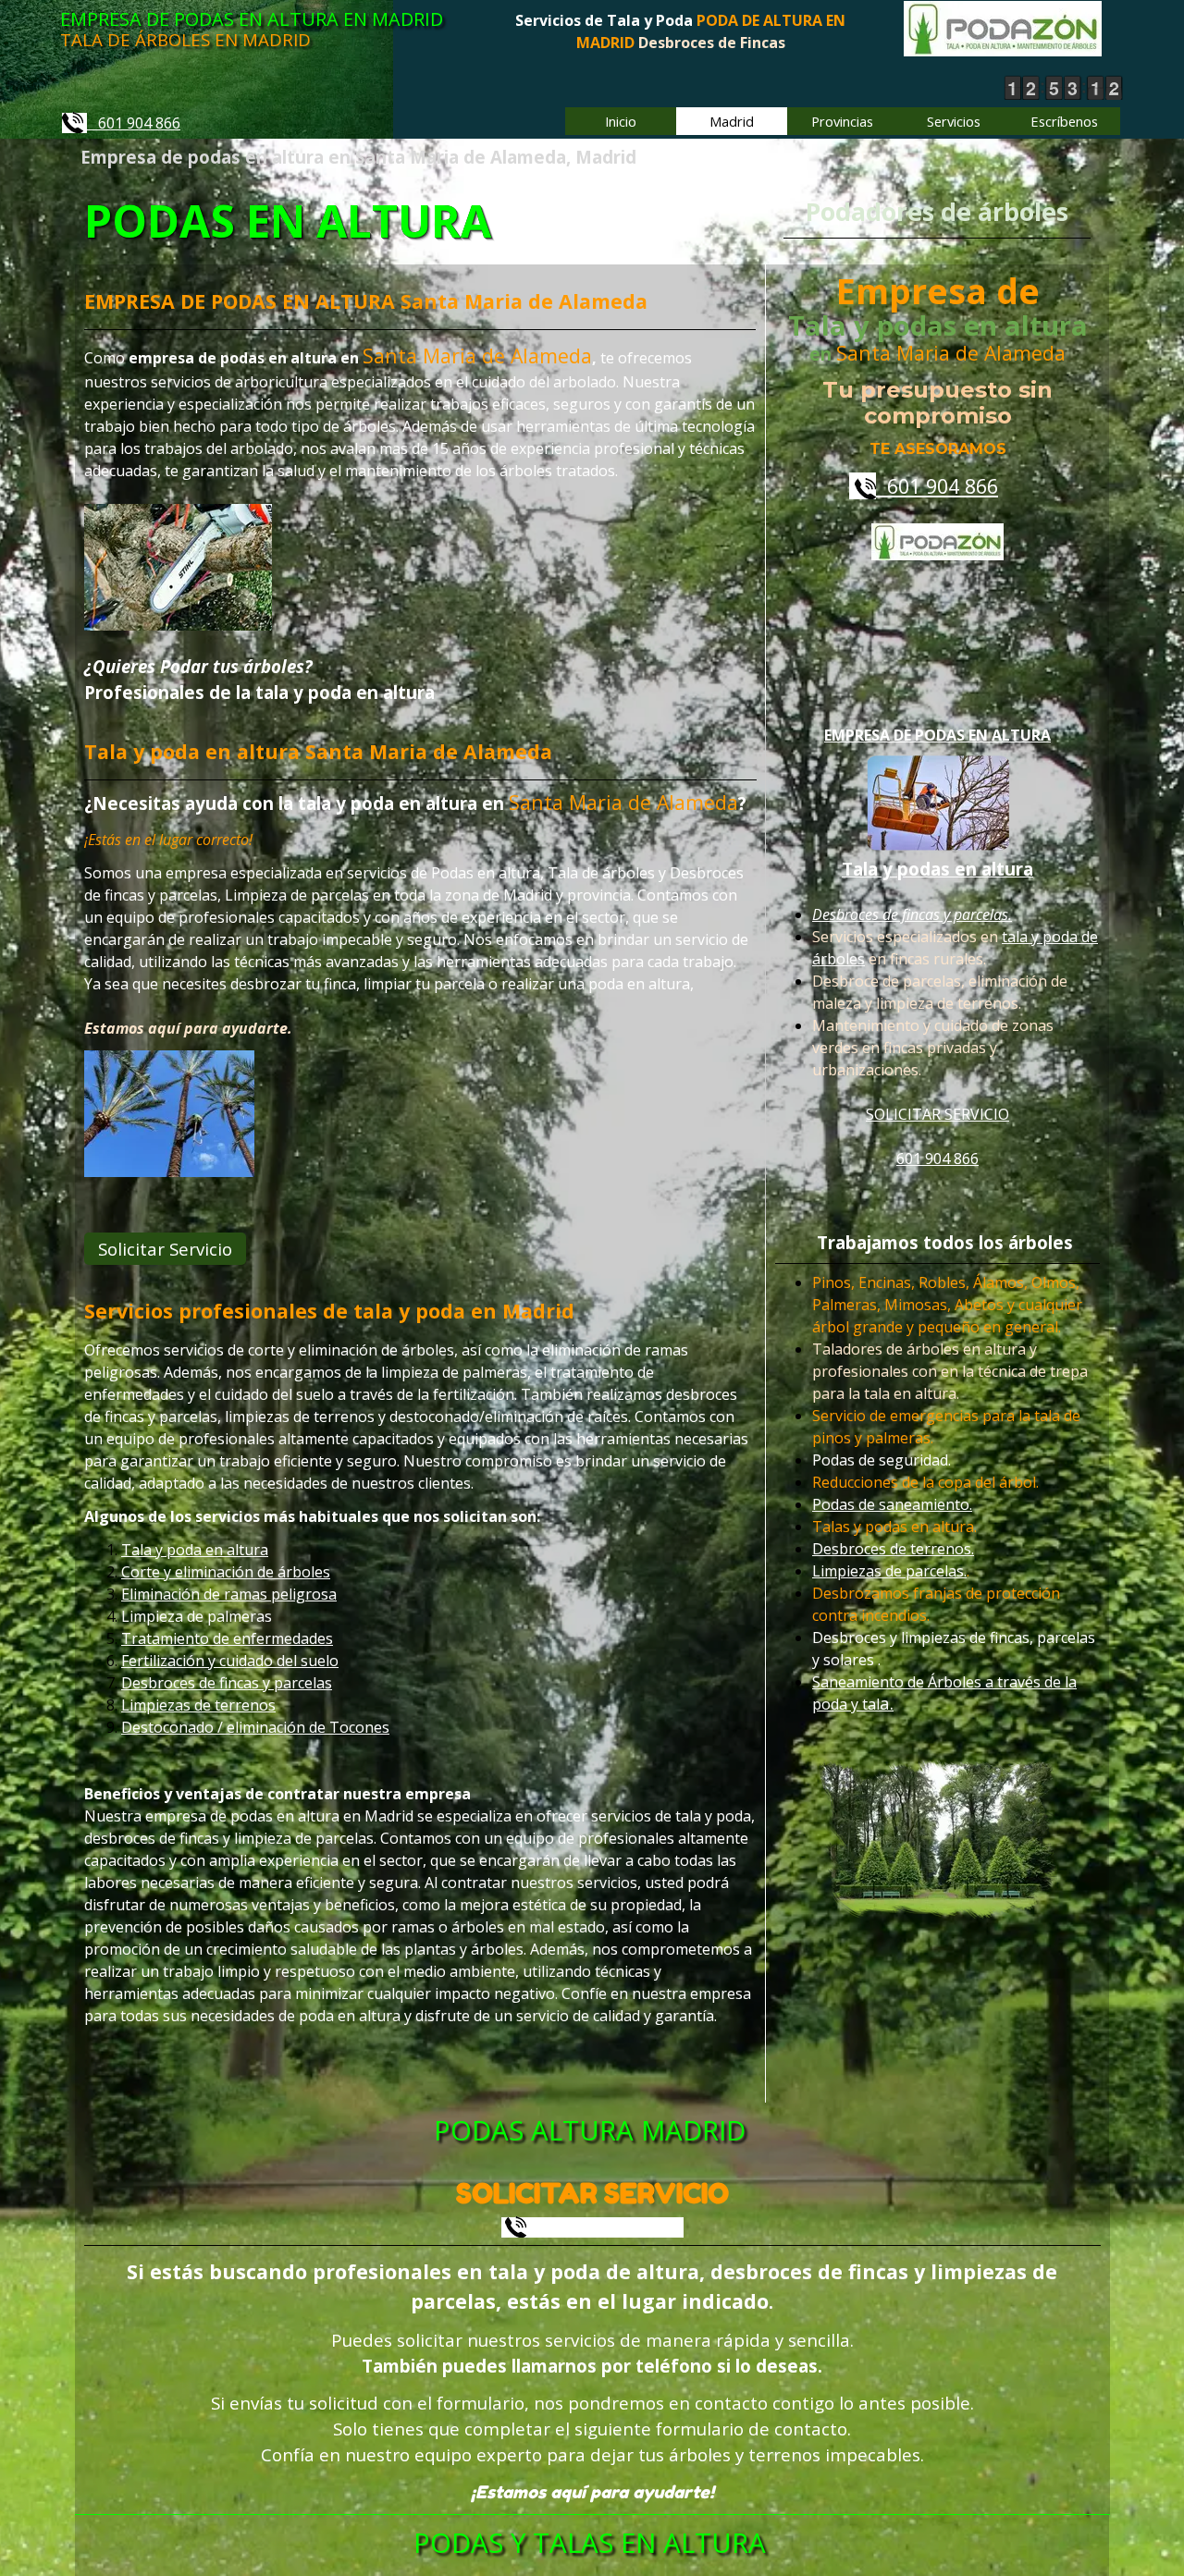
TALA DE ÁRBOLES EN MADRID (185, 39)
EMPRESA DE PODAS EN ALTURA (937, 735)
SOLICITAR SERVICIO (937, 1114)
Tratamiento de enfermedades (227, 1638)
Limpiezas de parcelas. (889, 1572)
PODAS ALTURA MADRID (590, 2130)
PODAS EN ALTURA (288, 221)
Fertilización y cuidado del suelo (230, 1661)
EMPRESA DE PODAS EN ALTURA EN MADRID (252, 19)
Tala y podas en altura (937, 869)
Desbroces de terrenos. (893, 1550)
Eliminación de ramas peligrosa (229, 1594)
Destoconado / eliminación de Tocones (255, 1727)
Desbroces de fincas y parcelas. (912, 914)
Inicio (621, 121)
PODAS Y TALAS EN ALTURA (590, 2543)
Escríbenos (1064, 121)
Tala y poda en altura (195, 1550)
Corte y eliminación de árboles (226, 1572)
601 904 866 (134, 123)
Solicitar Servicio (165, 1249)
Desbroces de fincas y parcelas (227, 1683)
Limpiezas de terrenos (198, 1705)
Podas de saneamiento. (892, 1505)
